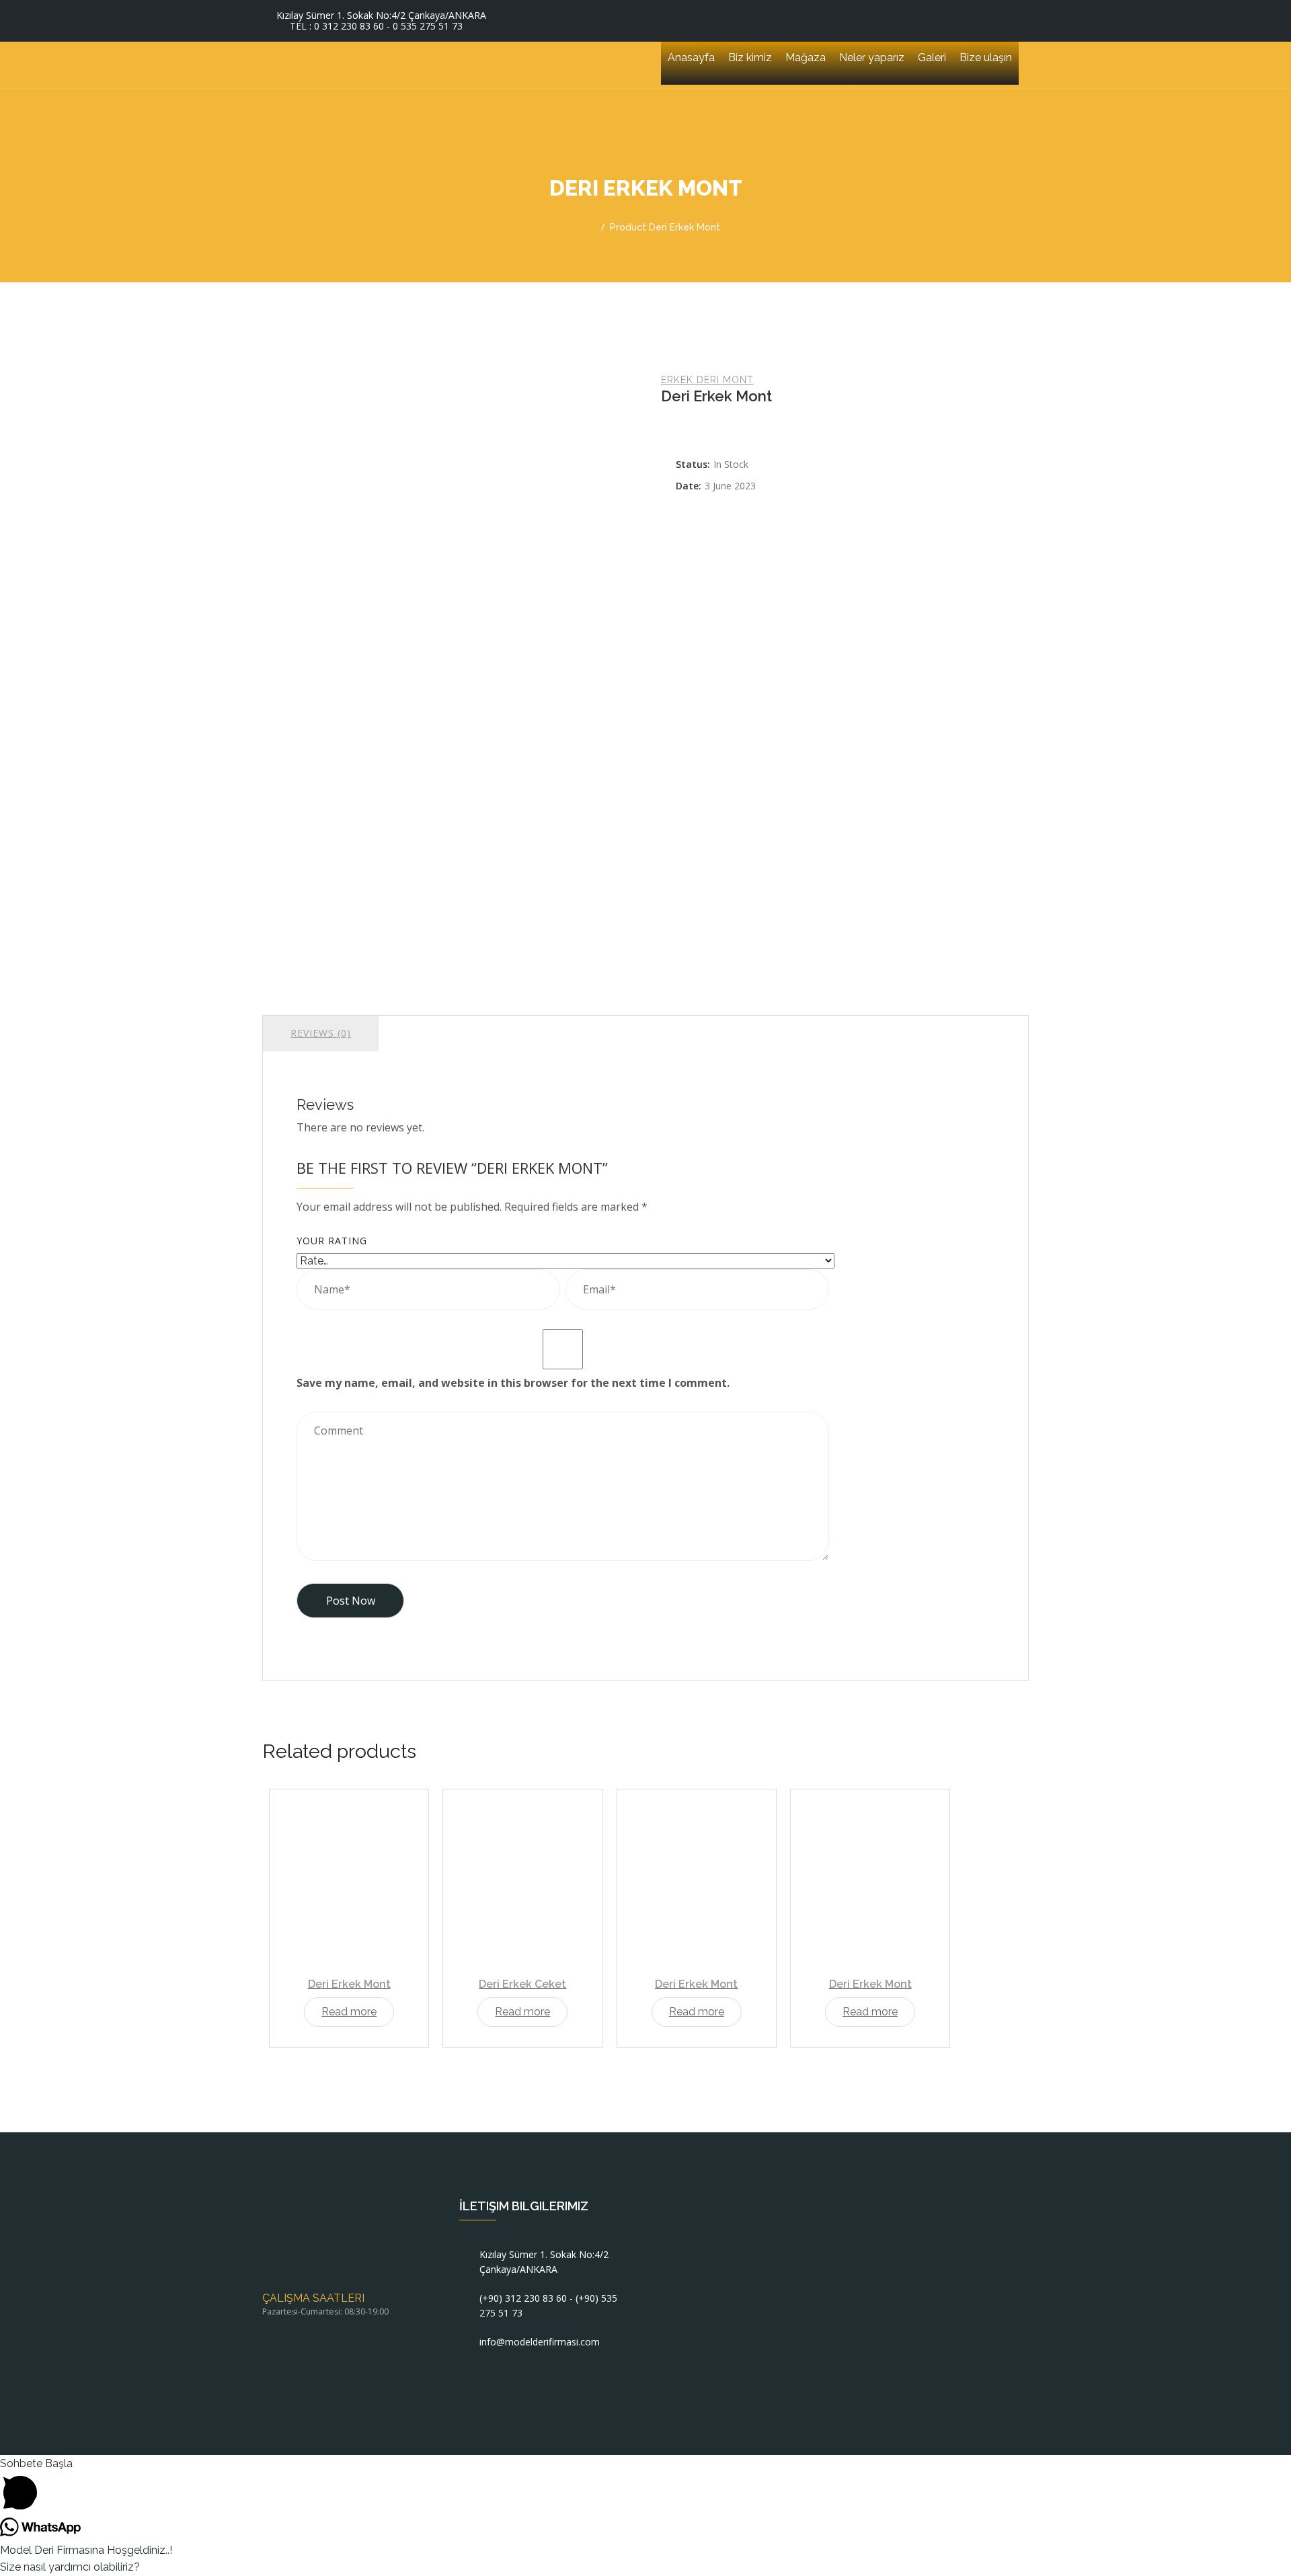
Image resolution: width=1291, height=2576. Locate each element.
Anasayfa (691, 57)
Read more (349, 2012)
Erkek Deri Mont (707, 380)
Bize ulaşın (986, 57)
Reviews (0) (321, 1033)
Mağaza (806, 57)
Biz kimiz (750, 57)
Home (585, 227)
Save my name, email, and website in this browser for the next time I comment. (513, 1383)
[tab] (321, 1033)
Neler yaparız (872, 57)
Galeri (932, 57)
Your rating (332, 1241)
